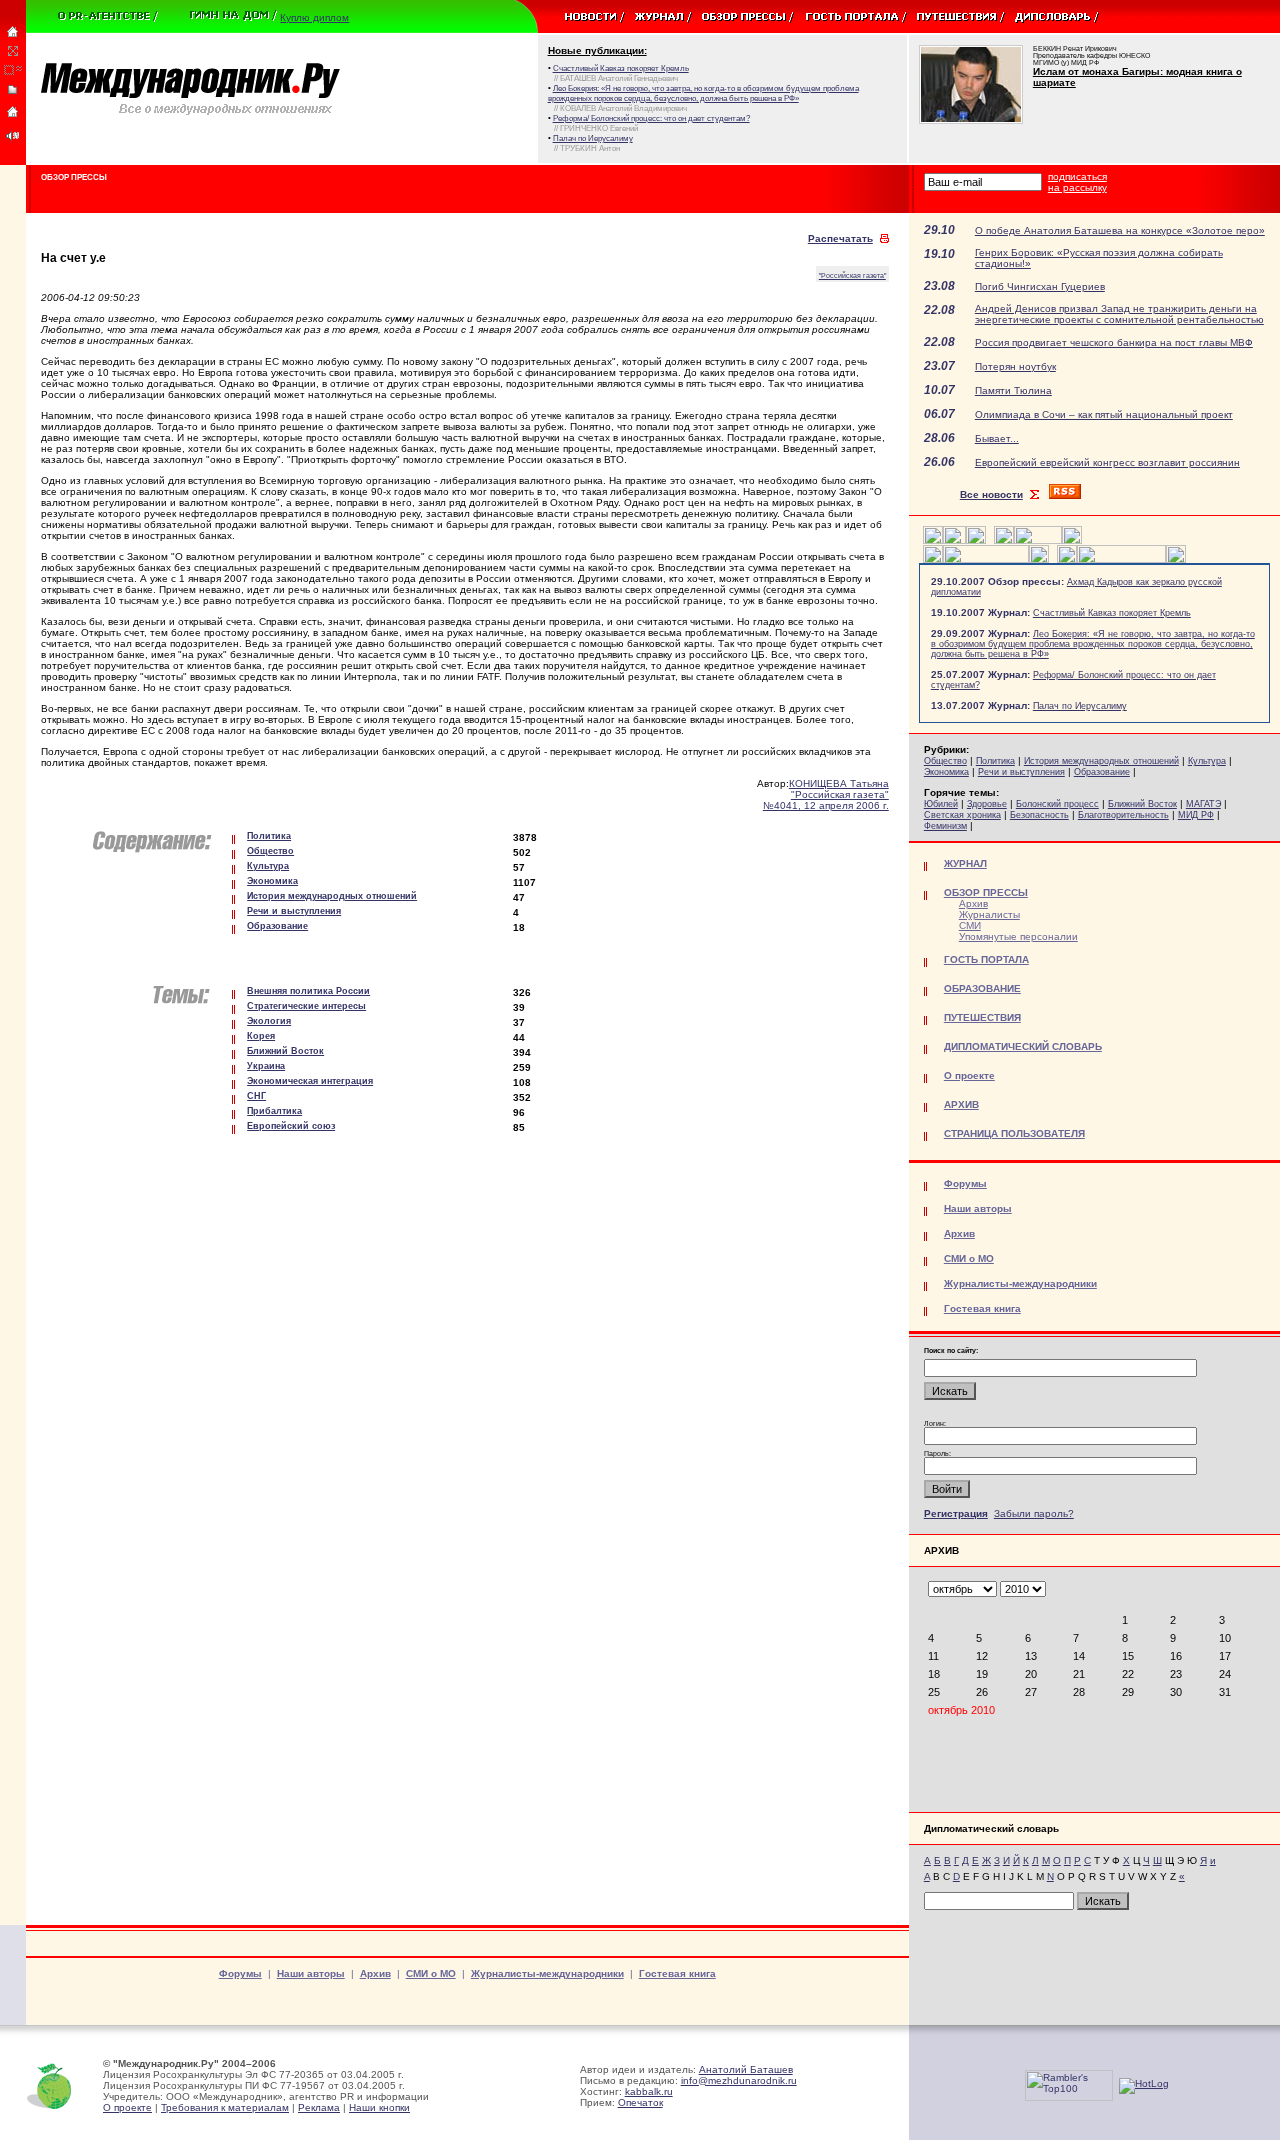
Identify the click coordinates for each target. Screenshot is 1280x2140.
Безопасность (1039, 815)
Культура (1207, 761)
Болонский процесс (1057, 804)
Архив (973, 903)
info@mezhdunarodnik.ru (739, 2080)
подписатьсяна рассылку (1077, 182)
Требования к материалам (225, 2107)
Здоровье (987, 804)
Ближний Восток (1142, 804)
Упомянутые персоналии (1018, 936)
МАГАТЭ (1203, 804)
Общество (945, 761)
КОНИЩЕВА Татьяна (839, 783)
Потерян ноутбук (1015, 366)
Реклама (319, 2107)
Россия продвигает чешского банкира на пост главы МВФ (1114, 342)
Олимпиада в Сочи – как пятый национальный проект (1104, 414)
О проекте (127, 2107)
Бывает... (997, 438)
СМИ (970, 925)
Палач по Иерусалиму (1080, 706)
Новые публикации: (597, 50)
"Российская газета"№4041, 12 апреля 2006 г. (826, 800)
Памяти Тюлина (1013, 390)
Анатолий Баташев (746, 2069)
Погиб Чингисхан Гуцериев (1040, 286)
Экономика (946, 772)
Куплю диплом (314, 17)
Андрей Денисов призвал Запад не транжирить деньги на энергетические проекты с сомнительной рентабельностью (1119, 314)
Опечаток (640, 2102)
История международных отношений (1101, 761)
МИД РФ (1196, 815)
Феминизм (945, 826)
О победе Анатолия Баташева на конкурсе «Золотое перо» (1120, 230)
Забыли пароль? (1034, 1513)
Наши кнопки (379, 2107)
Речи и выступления (1021, 772)
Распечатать (840, 238)
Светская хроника (962, 815)
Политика (995, 761)
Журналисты (989, 914)
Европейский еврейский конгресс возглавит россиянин (1107, 462)
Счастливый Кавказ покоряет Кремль (1112, 613)
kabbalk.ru (649, 2091)
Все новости (991, 494)
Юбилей (941, 804)
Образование (1102, 772)
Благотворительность (1123, 815)
